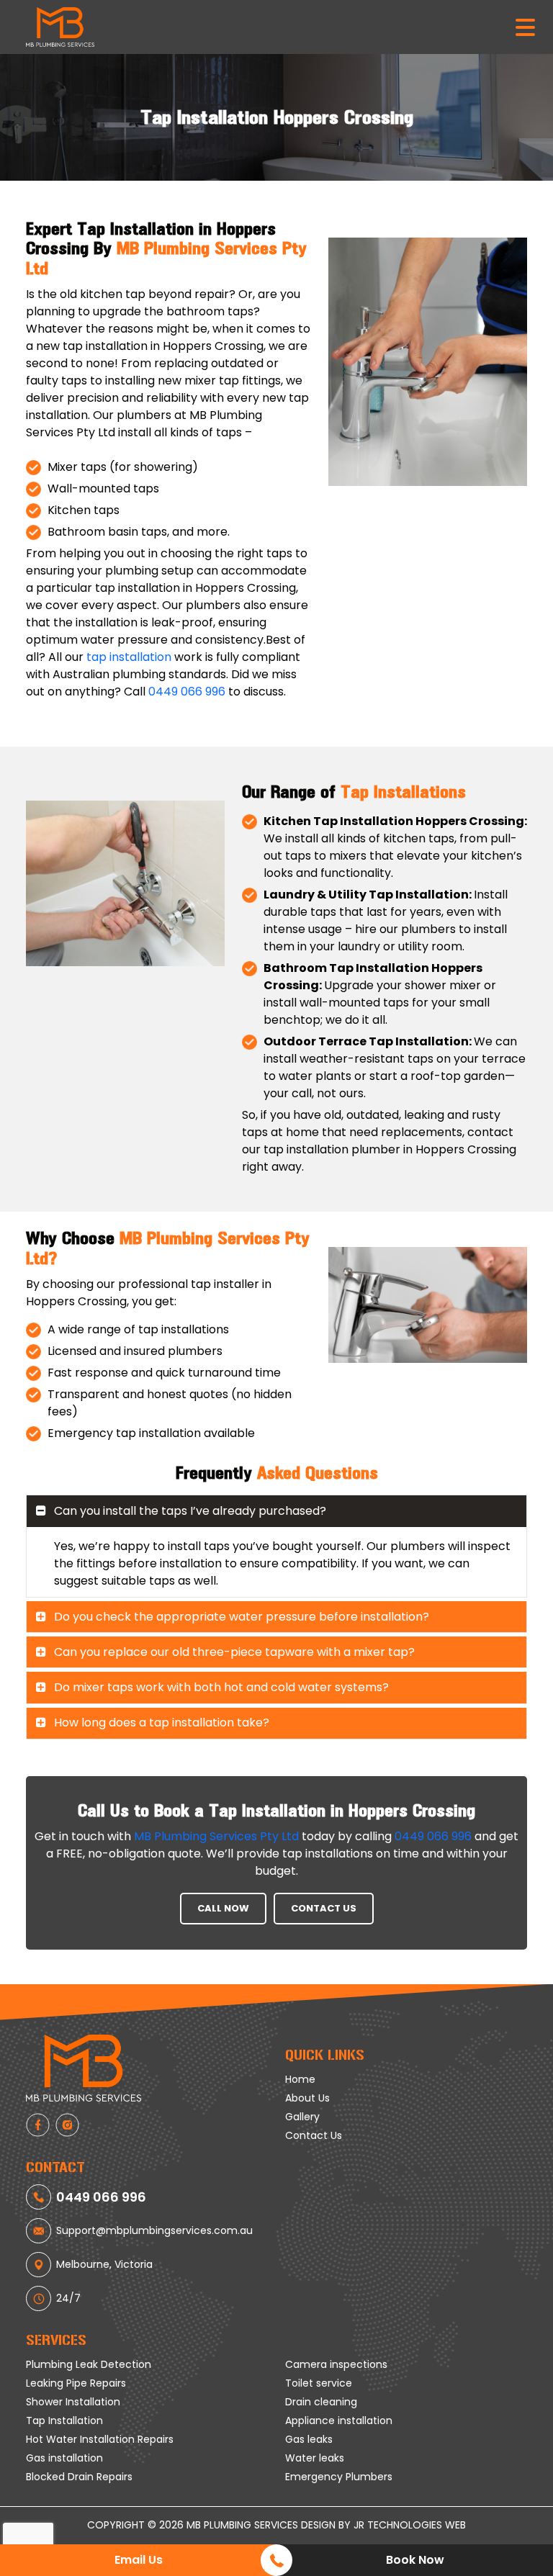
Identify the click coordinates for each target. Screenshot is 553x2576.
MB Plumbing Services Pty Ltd (216, 1836)
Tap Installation (64, 2420)
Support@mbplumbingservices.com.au (154, 2230)
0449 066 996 (187, 692)
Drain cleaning (321, 2402)
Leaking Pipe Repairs (76, 2383)
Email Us (139, 2560)
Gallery (302, 2117)
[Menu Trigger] (525, 26)
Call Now (223, 1908)
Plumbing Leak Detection (89, 2364)
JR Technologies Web (410, 2525)
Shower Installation (73, 2402)
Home (300, 2079)
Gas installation (64, 2458)
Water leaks (315, 2458)
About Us (307, 2098)
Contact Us (324, 1908)
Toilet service (319, 2383)
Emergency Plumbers (339, 2477)
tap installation (129, 657)
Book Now (415, 2560)
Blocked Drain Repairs (79, 2477)
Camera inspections (336, 2364)
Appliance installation (339, 2420)
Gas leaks (309, 2439)
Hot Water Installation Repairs (100, 2439)
